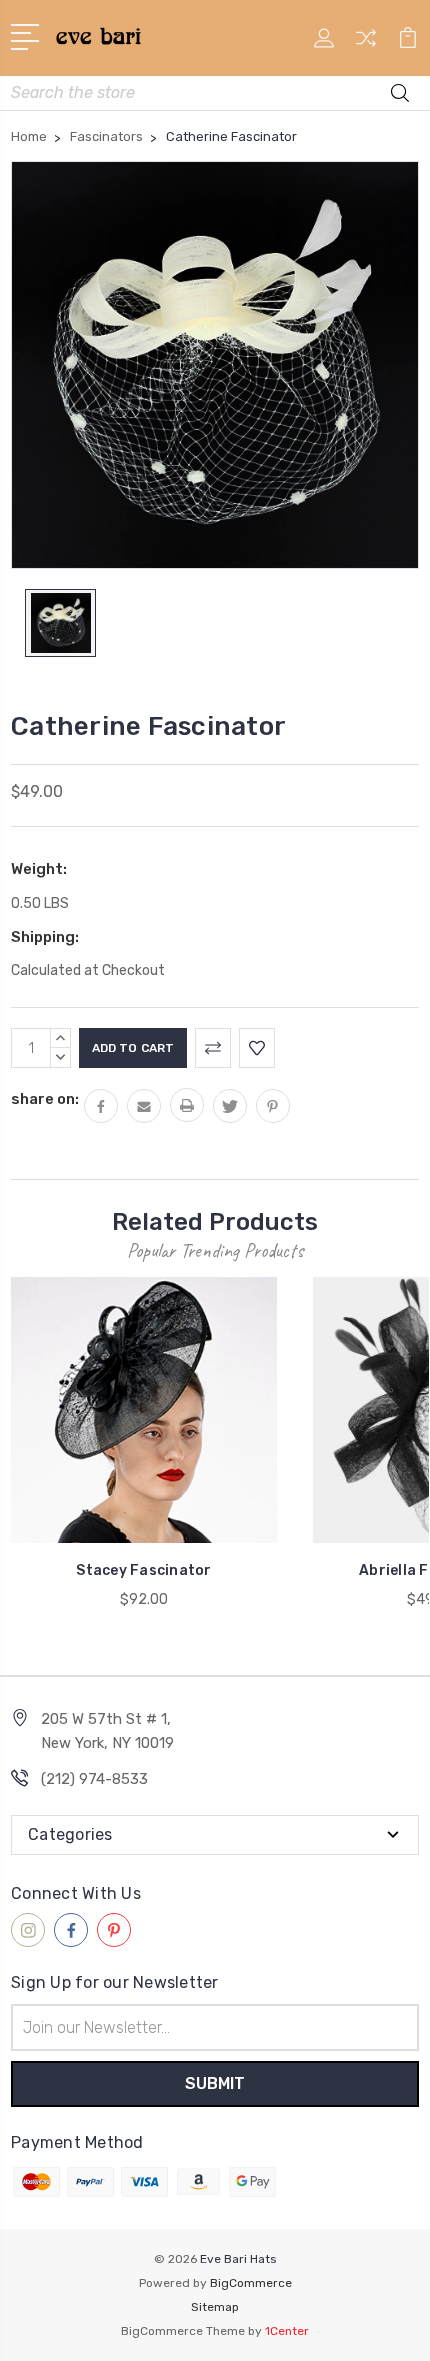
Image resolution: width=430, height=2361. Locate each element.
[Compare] (366, 44)
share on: (45, 1099)
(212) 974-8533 (94, 1779)
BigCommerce (251, 2283)
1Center (287, 2331)
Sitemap (215, 2307)
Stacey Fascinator (143, 1570)
